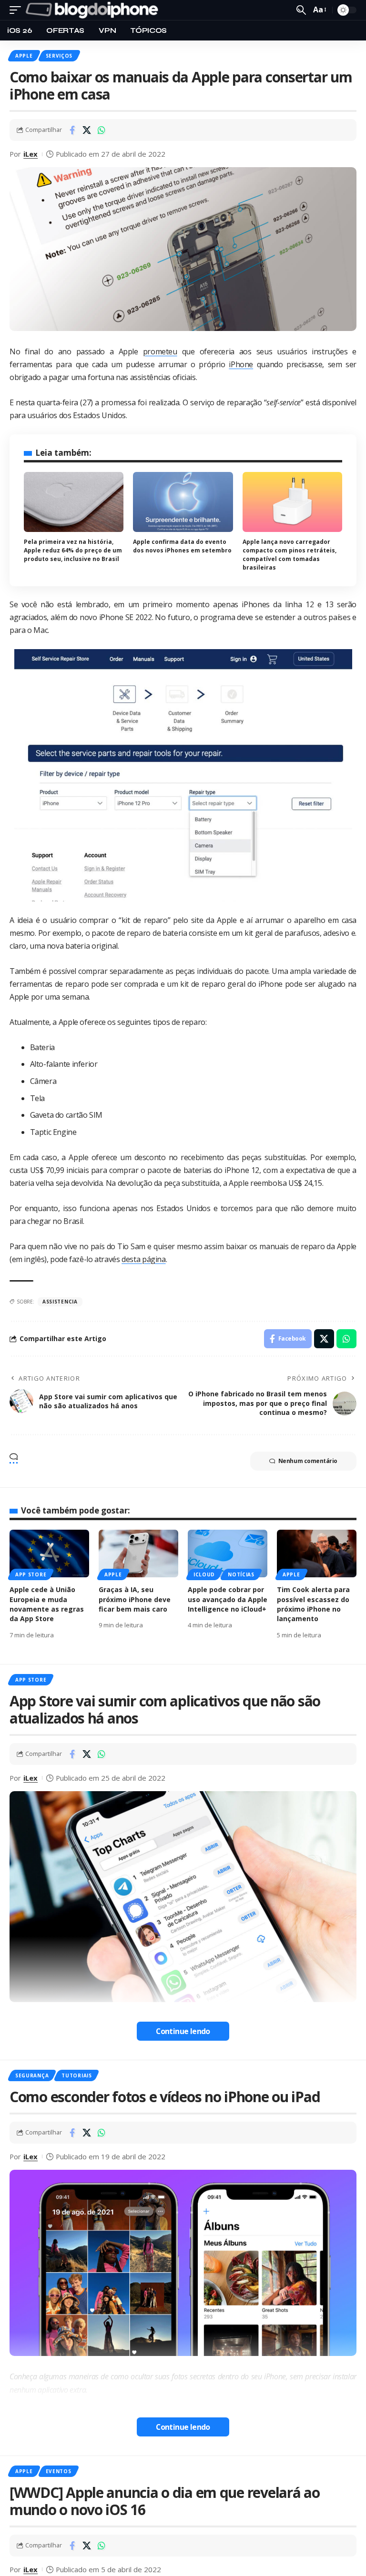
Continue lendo (183, 2031)
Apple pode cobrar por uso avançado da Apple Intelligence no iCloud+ (228, 1599)
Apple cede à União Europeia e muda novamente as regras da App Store (47, 1604)
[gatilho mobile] (18, 10)
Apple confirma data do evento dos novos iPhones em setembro (182, 546)
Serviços (59, 56)
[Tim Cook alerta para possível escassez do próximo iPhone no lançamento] (317, 1554)
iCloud (204, 1574)
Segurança (32, 2075)
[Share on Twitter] (87, 130)
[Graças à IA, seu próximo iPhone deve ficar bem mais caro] (138, 1554)
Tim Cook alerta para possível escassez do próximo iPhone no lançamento (313, 1604)
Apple (24, 56)
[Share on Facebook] (72, 130)
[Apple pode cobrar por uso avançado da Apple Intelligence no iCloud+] (228, 1554)
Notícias (241, 1574)
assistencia (60, 1302)
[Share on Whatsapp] (102, 130)
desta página (143, 1259)
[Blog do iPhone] (94, 10)
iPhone (241, 364)
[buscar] (301, 10)
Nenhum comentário (308, 1461)
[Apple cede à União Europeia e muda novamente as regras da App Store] (49, 1554)
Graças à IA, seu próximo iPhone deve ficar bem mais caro (135, 1599)
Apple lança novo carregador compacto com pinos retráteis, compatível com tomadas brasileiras (290, 555)
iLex (30, 154)
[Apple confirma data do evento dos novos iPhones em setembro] (183, 502)
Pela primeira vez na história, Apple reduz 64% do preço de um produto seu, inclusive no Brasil (73, 550)
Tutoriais (76, 2075)
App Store (31, 1574)
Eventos (59, 2471)
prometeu (160, 351)
